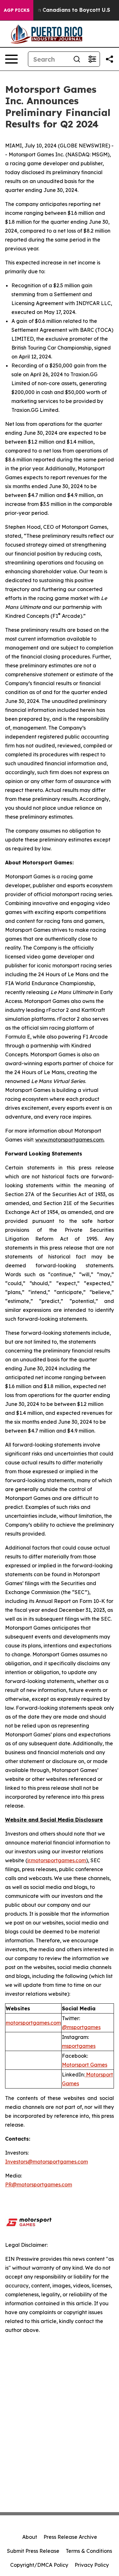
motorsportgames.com (33, 2023)
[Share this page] (109, 59)
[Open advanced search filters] (92, 59)
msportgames (79, 2046)
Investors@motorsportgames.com (46, 2162)
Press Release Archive (70, 2537)
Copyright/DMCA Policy (39, 2565)
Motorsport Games (85, 2065)
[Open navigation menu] (11, 59)
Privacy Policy (92, 2565)
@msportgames (81, 2027)
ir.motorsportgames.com (57, 1860)
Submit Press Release (33, 2551)
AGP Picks (17, 10)
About (30, 2537)
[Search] (77, 59)
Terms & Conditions (89, 2551)
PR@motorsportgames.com (39, 2184)
